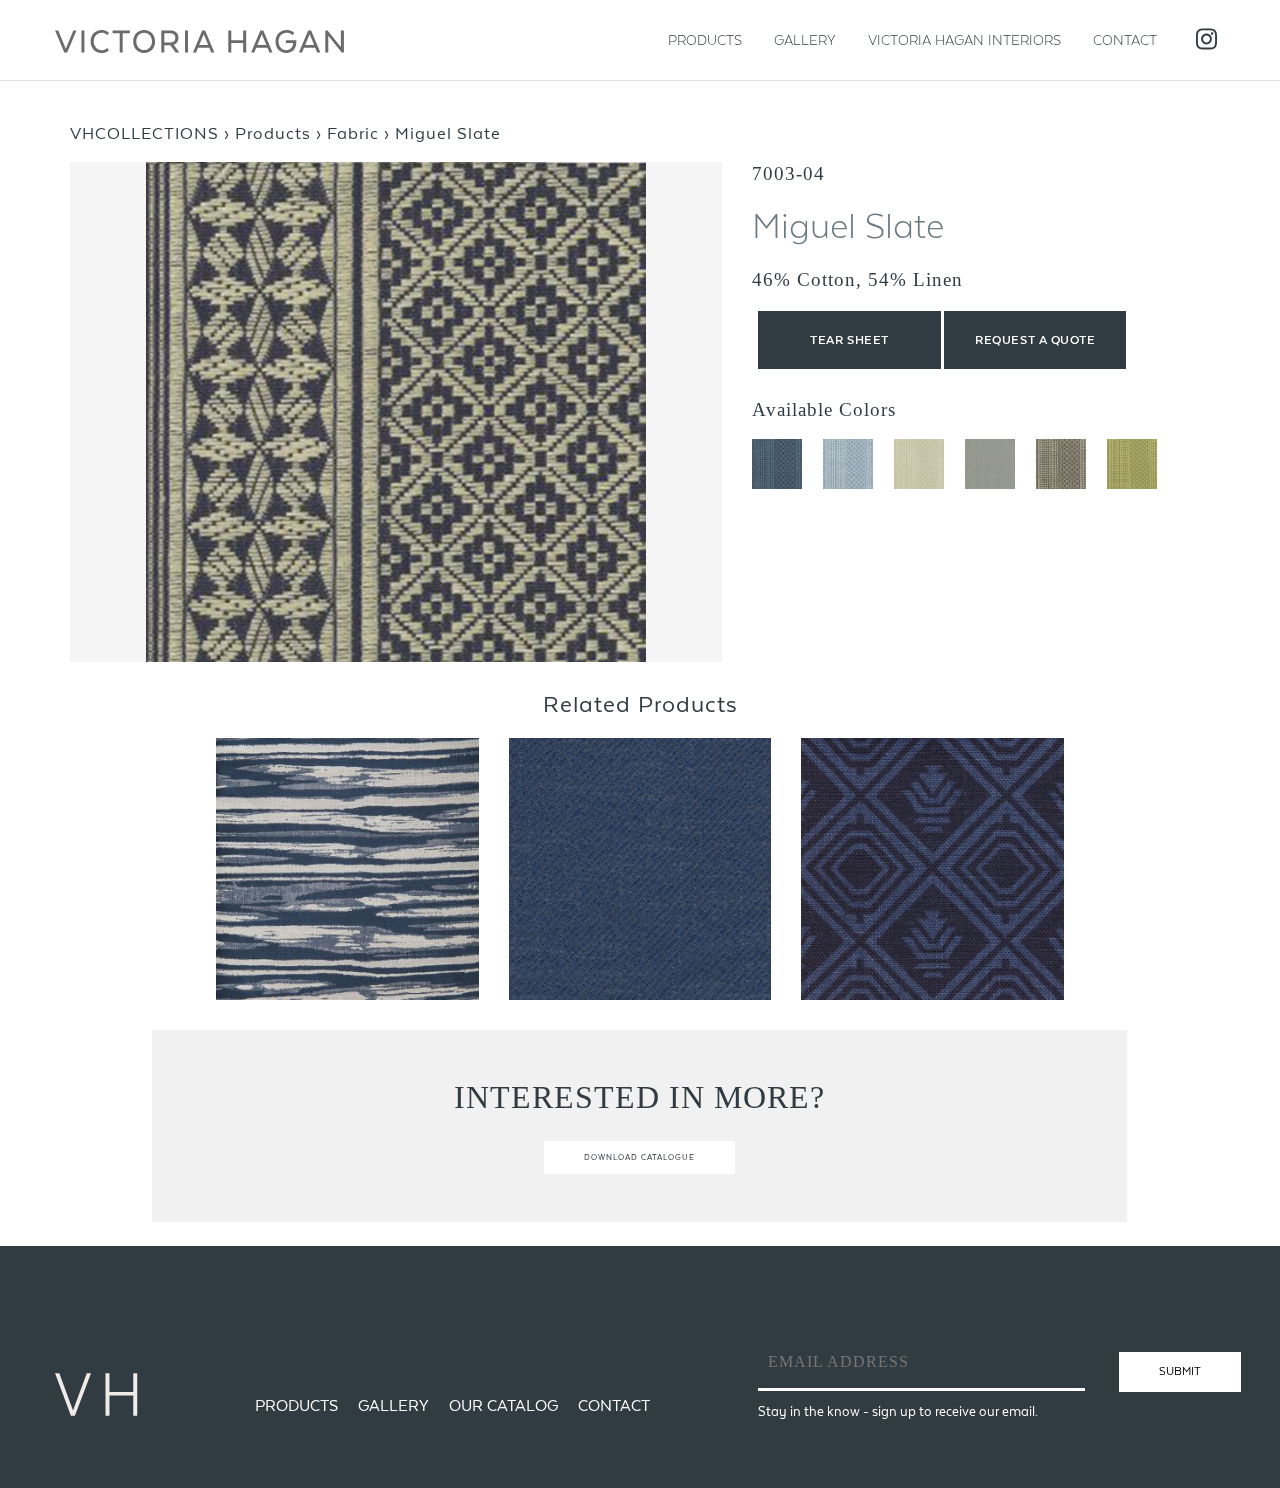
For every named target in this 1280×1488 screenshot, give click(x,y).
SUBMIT (1180, 1371)
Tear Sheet (849, 340)
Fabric (353, 133)
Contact (1125, 40)
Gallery (805, 40)
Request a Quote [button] (1035, 340)
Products (705, 40)
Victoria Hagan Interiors (964, 40)
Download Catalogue (639, 1157)
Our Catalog (503, 1405)
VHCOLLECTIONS (144, 133)
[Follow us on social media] (1206, 40)
